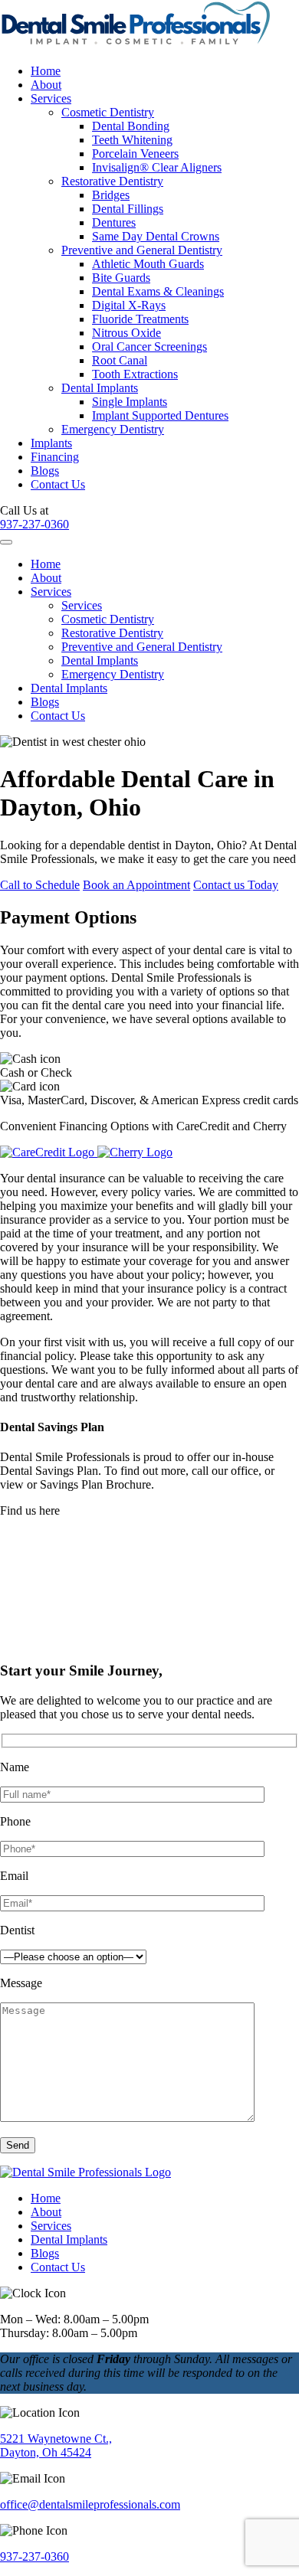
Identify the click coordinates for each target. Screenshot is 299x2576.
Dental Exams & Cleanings (158, 291)
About (46, 85)
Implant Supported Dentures (160, 415)
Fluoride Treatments (140, 319)
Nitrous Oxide (127, 333)
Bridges (111, 195)
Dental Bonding (131, 126)
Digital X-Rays (129, 305)
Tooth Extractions (135, 374)
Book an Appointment (136, 885)
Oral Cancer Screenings (149, 347)
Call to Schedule (40, 885)
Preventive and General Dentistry (142, 250)
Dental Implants (100, 388)
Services (51, 98)
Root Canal (120, 360)
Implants (51, 443)
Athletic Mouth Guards (148, 264)
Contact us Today (236, 885)
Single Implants (130, 402)
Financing (55, 457)
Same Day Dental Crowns (156, 236)
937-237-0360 (34, 524)
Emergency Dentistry (113, 429)
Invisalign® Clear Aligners (157, 167)
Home (46, 71)
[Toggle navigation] (6, 542)
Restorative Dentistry (112, 181)
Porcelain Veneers (135, 154)
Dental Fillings (128, 209)
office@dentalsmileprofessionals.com (90, 2504)
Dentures (114, 222)
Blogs (45, 471)
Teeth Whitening (132, 140)
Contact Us (58, 484)
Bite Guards (121, 278)
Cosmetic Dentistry (108, 112)
